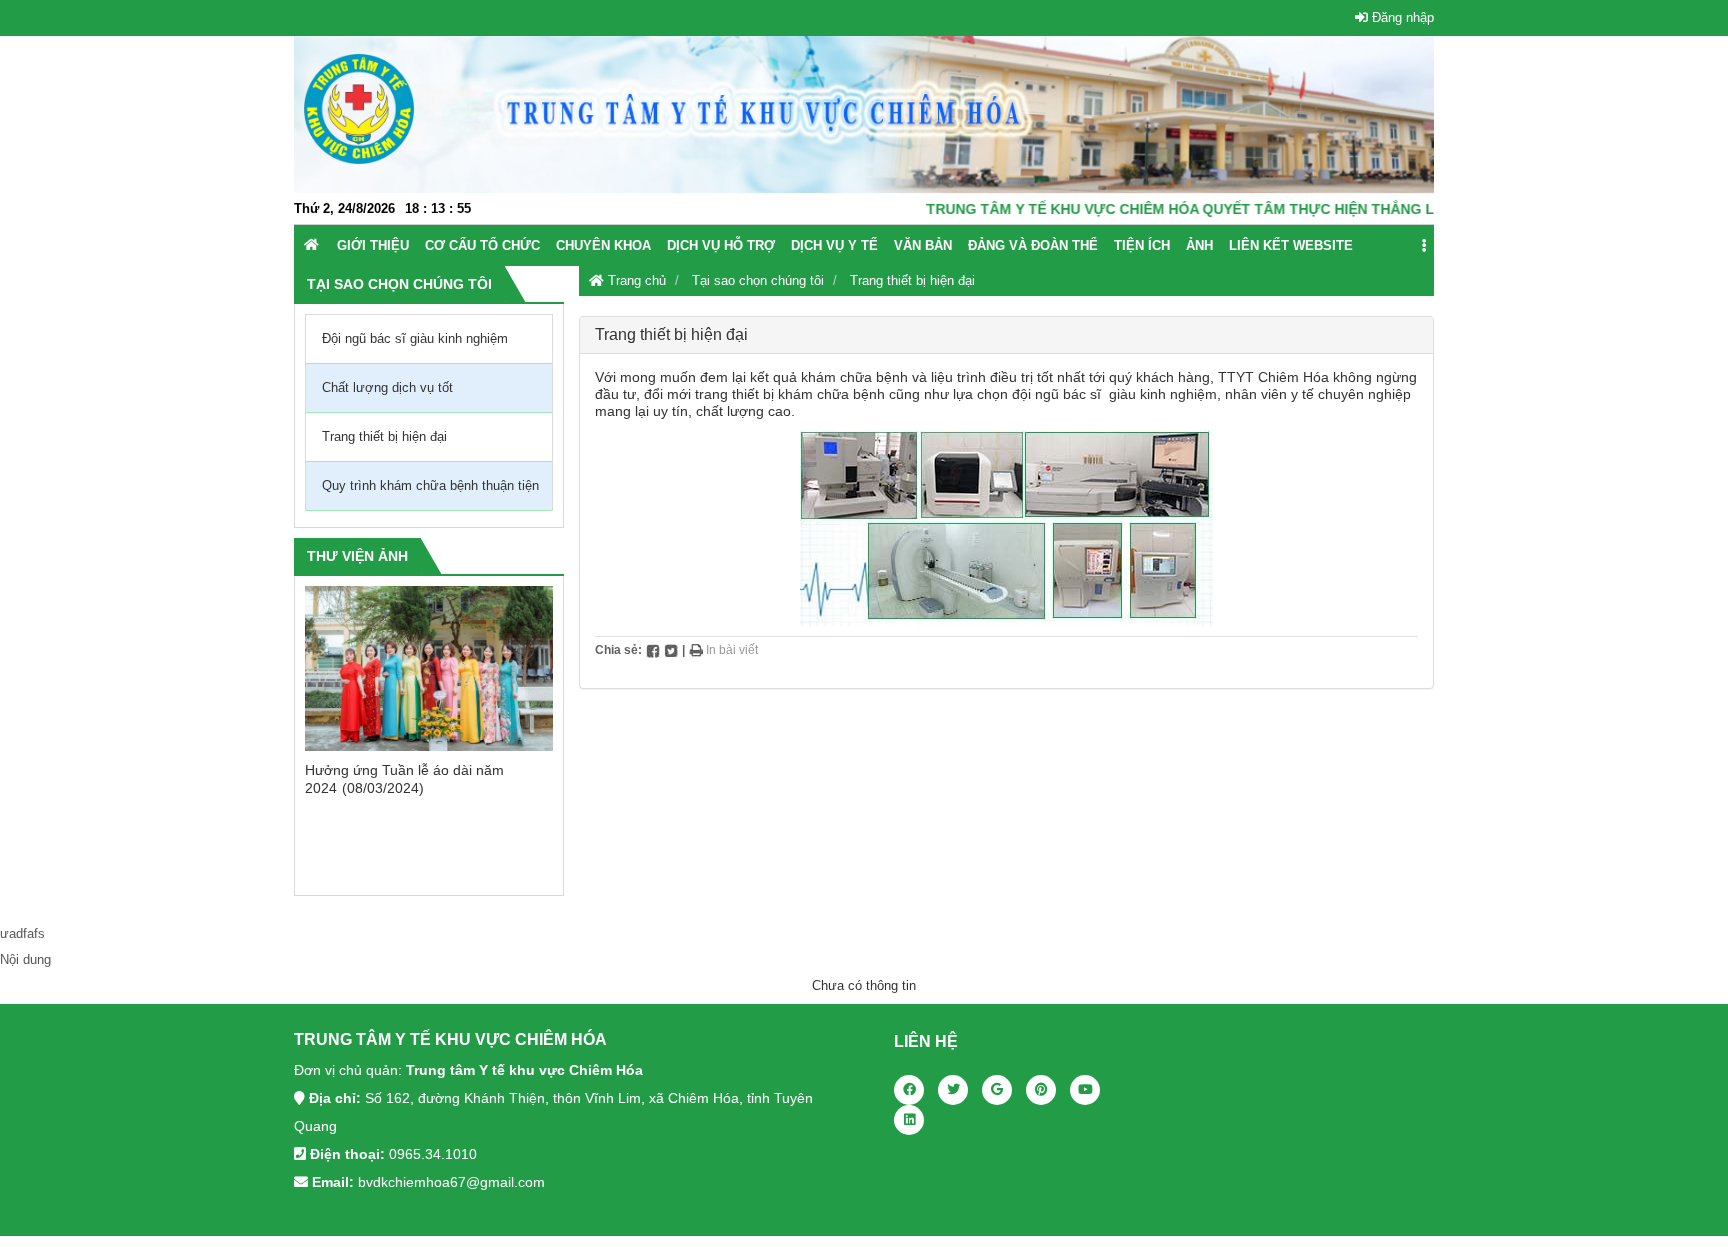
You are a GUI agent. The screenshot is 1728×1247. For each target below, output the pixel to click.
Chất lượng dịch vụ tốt (387, 387)
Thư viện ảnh (357, 556)
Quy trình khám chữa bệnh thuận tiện (430, 485)
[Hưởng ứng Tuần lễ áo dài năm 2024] (429, 668)
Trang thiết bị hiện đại (912, 280)
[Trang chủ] (311, 245)
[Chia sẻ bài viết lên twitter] (671, 650)
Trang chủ (635, 280)
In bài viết (730, 650)
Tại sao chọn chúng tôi (758, 280)
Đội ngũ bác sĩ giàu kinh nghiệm (415, 338)
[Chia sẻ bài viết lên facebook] (653, 650)
